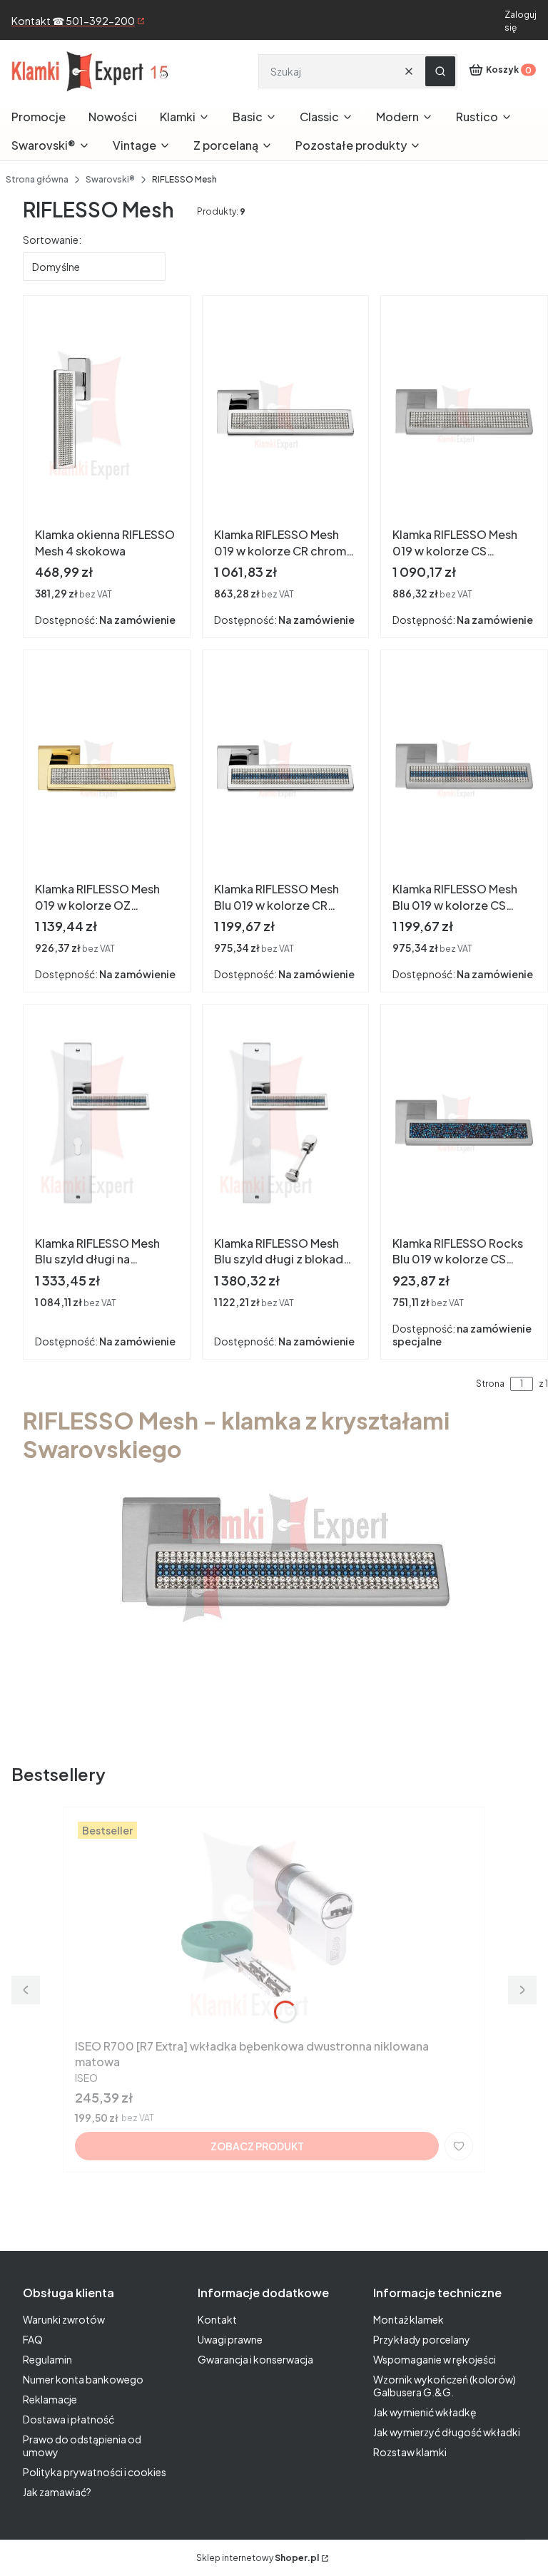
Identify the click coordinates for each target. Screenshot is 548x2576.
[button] (440, 71)
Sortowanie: (52, 240)
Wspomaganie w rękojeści (435, 2359)
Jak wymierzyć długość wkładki (447, 2432)
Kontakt (217, 2319)
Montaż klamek (409, 2319)
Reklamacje (50, 2399)
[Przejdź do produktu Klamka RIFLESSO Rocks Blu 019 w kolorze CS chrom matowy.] (464, 1123)
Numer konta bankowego (83, 2379)
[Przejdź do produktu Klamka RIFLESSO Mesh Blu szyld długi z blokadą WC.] (286, 1123)
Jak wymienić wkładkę (425, 2412)
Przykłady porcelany (422, 2339)
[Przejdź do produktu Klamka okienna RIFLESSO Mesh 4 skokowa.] (107, 414)
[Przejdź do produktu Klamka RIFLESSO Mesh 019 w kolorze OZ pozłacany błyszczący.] (107, 769)
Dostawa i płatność (68, 2419)
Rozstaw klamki (410, 2452)
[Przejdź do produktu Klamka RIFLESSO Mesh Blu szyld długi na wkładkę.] (107, 1123)
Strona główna (37, 179)
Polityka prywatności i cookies (95, 2472)
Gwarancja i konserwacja (255, 2359)
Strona (490, 1384)
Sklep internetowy (258, 2558)
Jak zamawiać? (57, 2492)
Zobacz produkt (257, 2146)
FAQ (33, 2339)
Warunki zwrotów (64, 2319)
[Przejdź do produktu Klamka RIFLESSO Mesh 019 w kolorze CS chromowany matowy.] (464, 414)
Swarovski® (110, 179)
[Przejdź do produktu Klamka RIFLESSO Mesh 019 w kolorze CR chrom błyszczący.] (286, 414)
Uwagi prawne (230, 2339)
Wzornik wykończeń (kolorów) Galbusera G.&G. (445, 2386)
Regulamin (47, 2359)
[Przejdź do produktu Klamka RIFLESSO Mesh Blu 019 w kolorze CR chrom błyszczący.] (286, 769)
